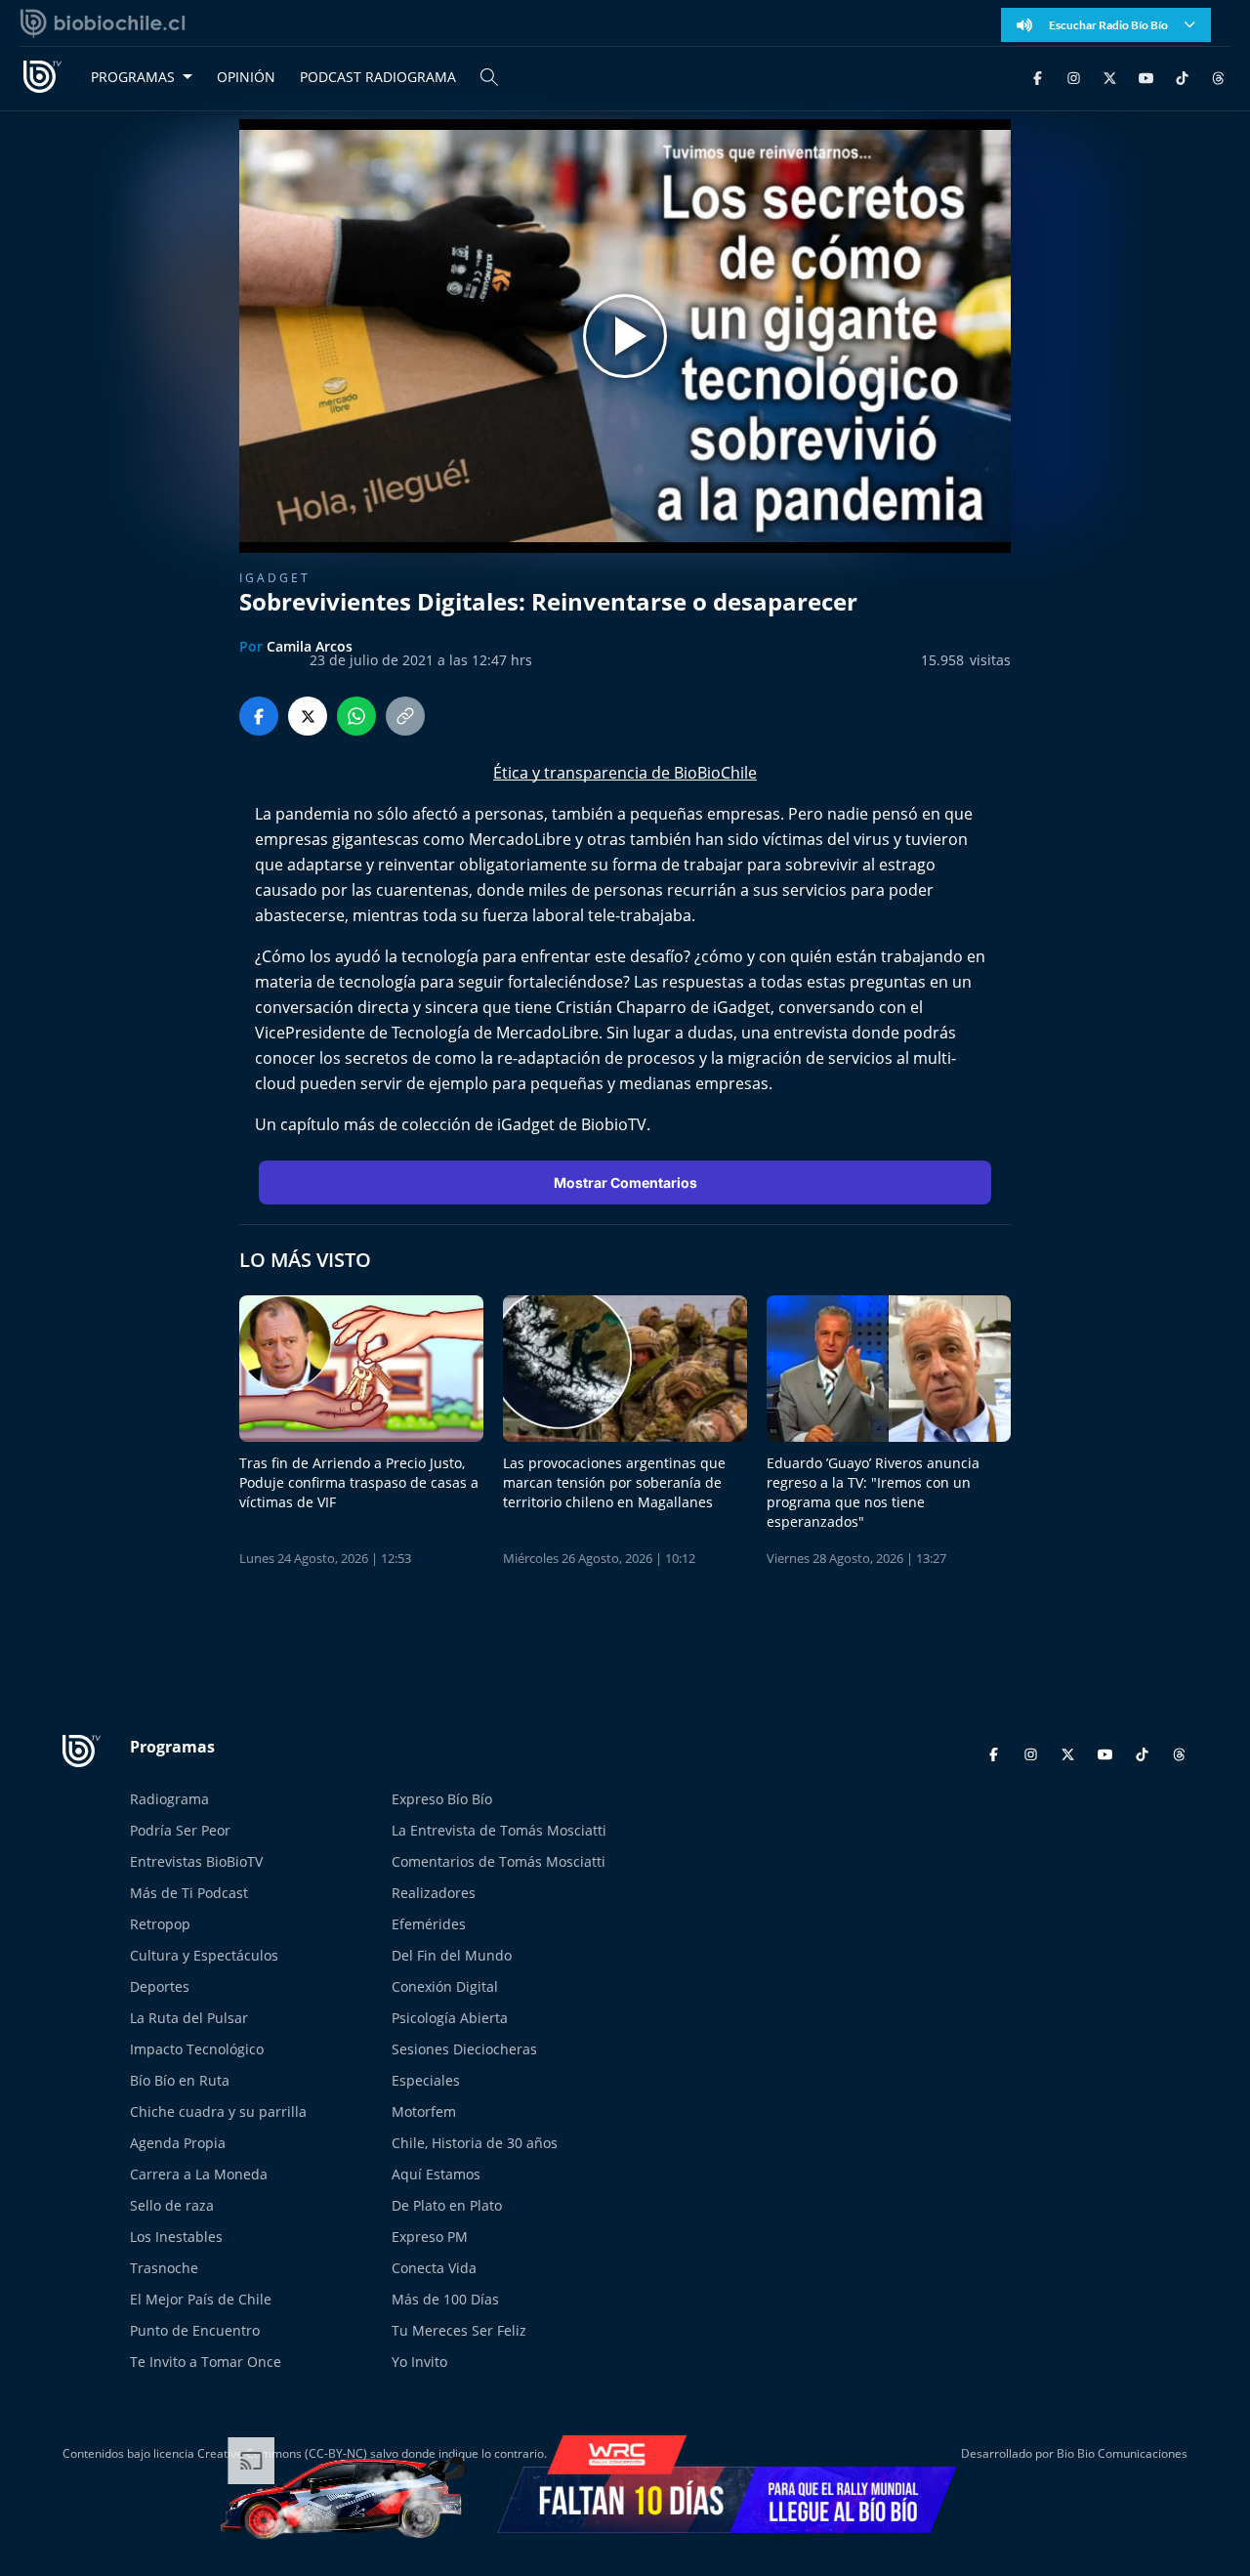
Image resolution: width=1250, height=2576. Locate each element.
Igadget (275, 578)
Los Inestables (176, 2237)
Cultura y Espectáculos (204, 1955)
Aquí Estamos (436, 2174)
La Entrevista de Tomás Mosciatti (499, 1830)
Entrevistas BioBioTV (196, 1861)
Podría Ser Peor (180, 1830)
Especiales (426, 2080)
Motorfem (424, 2111)
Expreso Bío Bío (442, 1799)
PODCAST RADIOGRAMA (378, 77)
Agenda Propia (178, 2143)
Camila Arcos (310, 646)
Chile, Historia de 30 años (475, 2143)
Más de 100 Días (445, 2299)
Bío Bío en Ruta (180, 2080)
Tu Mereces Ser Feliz (459, 2330)
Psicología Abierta (450, 2018)
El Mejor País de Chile (201, 2299)
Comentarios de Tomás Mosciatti (499, 1861)
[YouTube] (1146, 77)
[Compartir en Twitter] (308, 716)
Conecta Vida (434, 2268)
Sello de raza (172, 2205)
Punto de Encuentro (195, 2330)
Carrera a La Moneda (199, 2174)
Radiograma (169, 1799)
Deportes (160, 1986)
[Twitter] (1110, 77)
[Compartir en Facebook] (259, 716)
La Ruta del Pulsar (189, 2018)
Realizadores (434, 1893)
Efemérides (429, 1924)
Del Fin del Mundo (452, 1955)
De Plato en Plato (447, 2205)
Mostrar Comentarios (625, 1182)
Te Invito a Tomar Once (206, 2362)
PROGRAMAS (133, 77)
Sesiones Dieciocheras (464, 2049)
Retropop (160, 1924)
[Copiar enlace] (405, 716)
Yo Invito (419, 2362)
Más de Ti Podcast (189, 1893)
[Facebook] (1038, 77)
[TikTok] (1182, 77)
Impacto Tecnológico (197, 2049)
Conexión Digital (445, 1986)
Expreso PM (430, 2237)
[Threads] (1218, 77)
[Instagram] (1074, 77)
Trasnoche (164, 2268)
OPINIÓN (246, 77)
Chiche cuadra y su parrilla (218, 2111)
